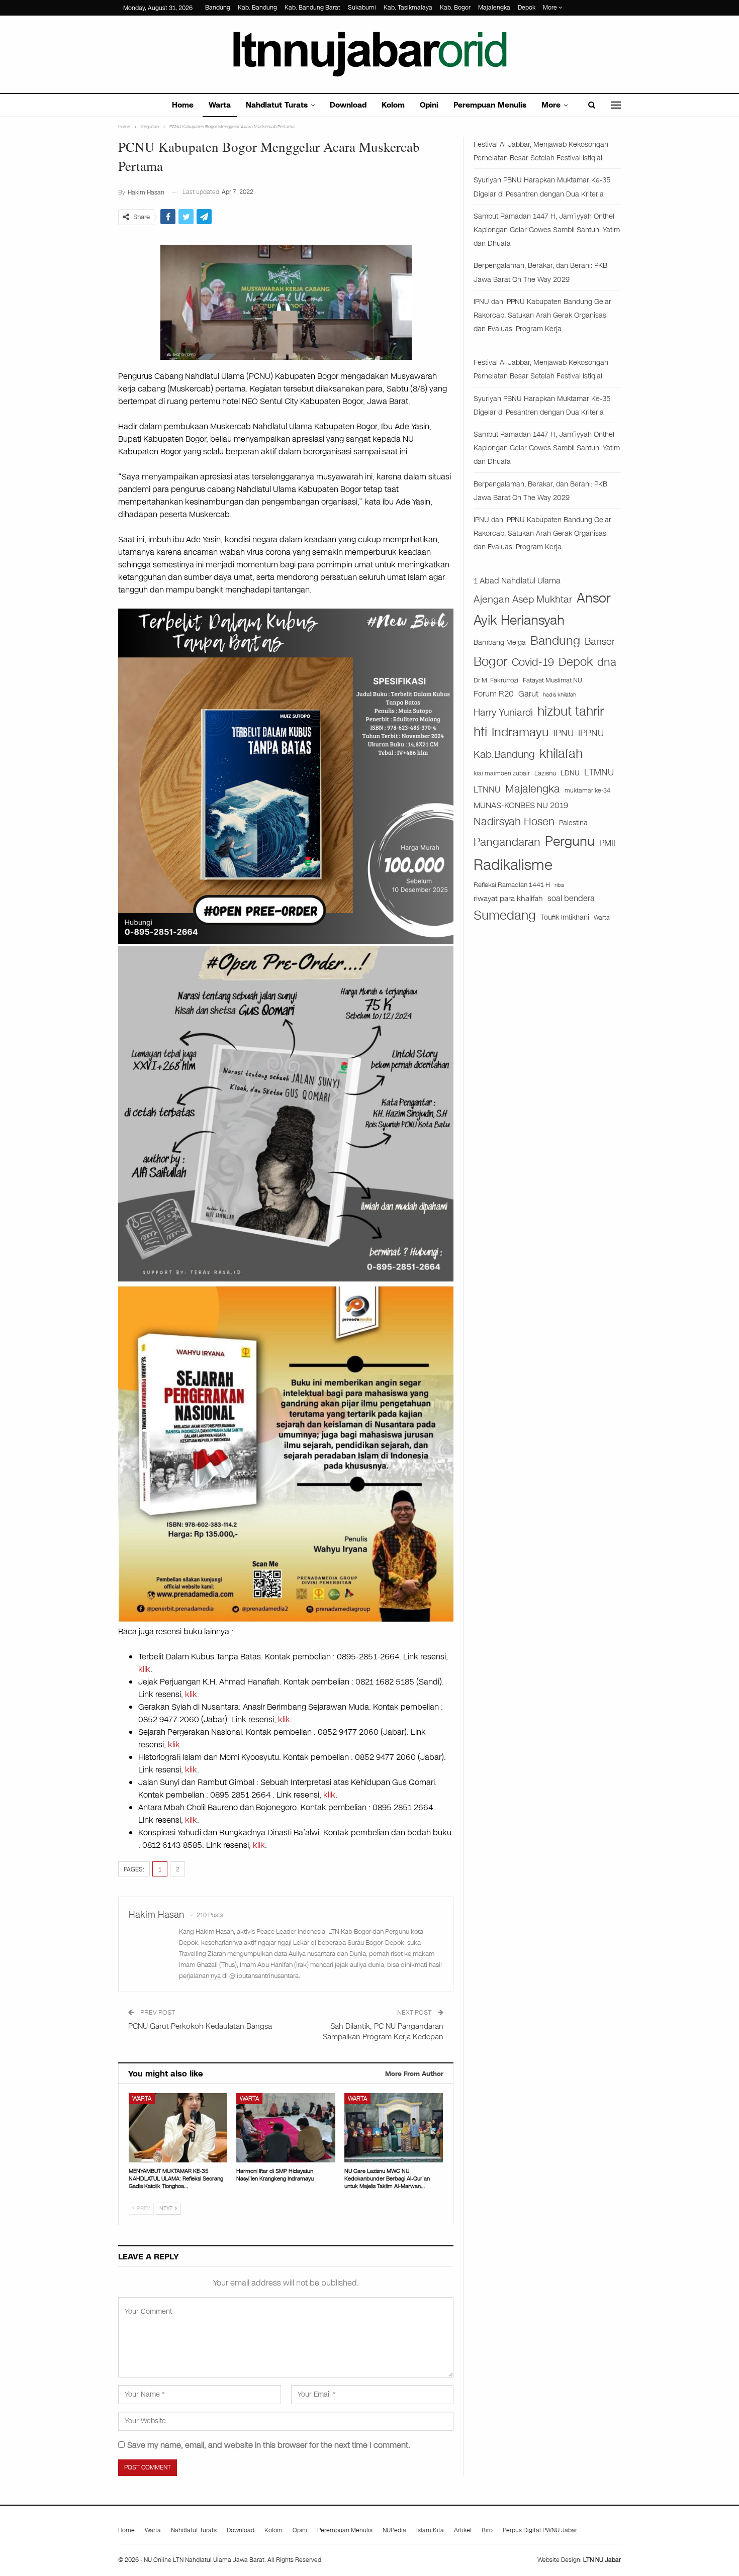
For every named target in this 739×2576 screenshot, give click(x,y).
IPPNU (591, 733)
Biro (487, 2530)
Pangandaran (507, 842)
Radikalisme (513, 865)
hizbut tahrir (571, 711)
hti (480, 732)
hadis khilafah (560, 695)
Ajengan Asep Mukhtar (523, 599)
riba (559, 885)
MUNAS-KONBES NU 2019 (521, 805)
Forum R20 (494, 694)
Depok (527, 8)
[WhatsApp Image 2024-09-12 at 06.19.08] (286, 1113)
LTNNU (487, 789)
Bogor (490, 662)
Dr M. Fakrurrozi (496, 680)
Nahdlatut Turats (277, 105)
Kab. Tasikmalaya (408, 8)
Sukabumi (362, 8)
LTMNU (599, 772)
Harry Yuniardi (503, 712)
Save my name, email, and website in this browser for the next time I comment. (269, 2445)
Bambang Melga (500, 642)
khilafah (561, 754)
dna (607, 662)
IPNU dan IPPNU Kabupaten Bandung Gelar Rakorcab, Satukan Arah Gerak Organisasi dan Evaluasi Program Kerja (542, 315)
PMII (607, 843)
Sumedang (505, 915)
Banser (600, 642)
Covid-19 (533, 662)
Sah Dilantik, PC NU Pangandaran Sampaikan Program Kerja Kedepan (383, 2032)
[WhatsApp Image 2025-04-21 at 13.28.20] (286, 1453)
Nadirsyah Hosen (514, 822)
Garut (528, 694)
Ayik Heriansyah (519, 620)
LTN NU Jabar (602, 2560)
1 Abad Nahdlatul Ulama (517, 581)
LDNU (570, 773)
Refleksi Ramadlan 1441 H (512, 885)
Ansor (594, 598)
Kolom (393, 105)
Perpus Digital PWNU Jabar (540, 2530)
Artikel (463, 2530)
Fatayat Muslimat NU (552, 680)
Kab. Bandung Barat (312, 8)
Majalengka (494, 8)
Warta (220, 105)
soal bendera (571, 898)
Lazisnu (545, 773)
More (551, 8)
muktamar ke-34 (587, 790)
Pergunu (570, 841)
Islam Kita (430, 2530)
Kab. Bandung (257, 8)
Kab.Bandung (504, 755)
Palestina (573, 823)
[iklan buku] (286, 776)
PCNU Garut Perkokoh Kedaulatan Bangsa (200, 2026)
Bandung (218, 8)
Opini (429, 105)
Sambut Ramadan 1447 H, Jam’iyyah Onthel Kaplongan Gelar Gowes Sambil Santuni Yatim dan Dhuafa (547, 230)
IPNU (564, 733)
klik (144, 1669)
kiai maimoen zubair (502, 773)
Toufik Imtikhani (565, 917)
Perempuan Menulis (490, 105)
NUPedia (394, 2530)
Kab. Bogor (455, 8)
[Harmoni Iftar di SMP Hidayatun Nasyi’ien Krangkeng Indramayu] (286, 2127)
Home (183, 105)
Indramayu (520, 732)
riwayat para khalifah (508, 899)
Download (348, 105)
